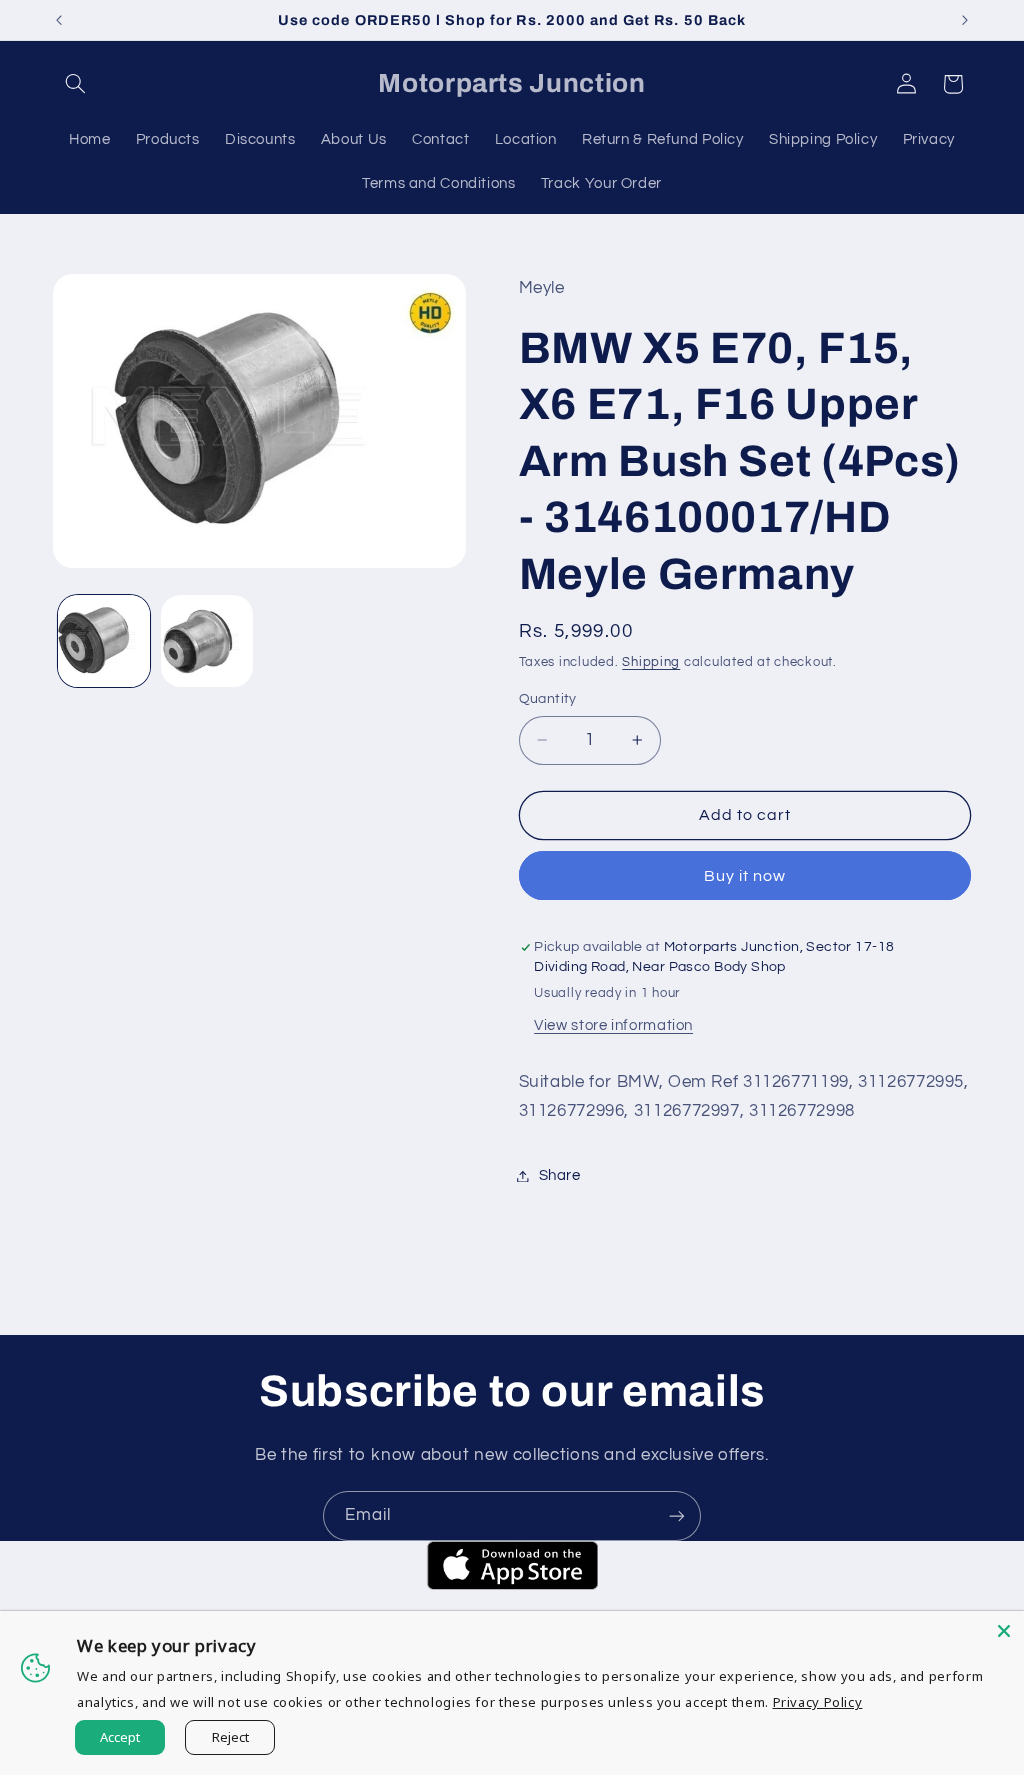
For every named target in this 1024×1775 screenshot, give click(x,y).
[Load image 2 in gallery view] (207, 641)
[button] (76, 84)
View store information (613, 1025)
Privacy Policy (818, 1702)
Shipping (651, 662)
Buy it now (745, 876)
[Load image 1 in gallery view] (104, 641)
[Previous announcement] (59, 20)
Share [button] (560, 1175)
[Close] (1004, 1631)
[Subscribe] (677, 1515)
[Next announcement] (965, 20)
